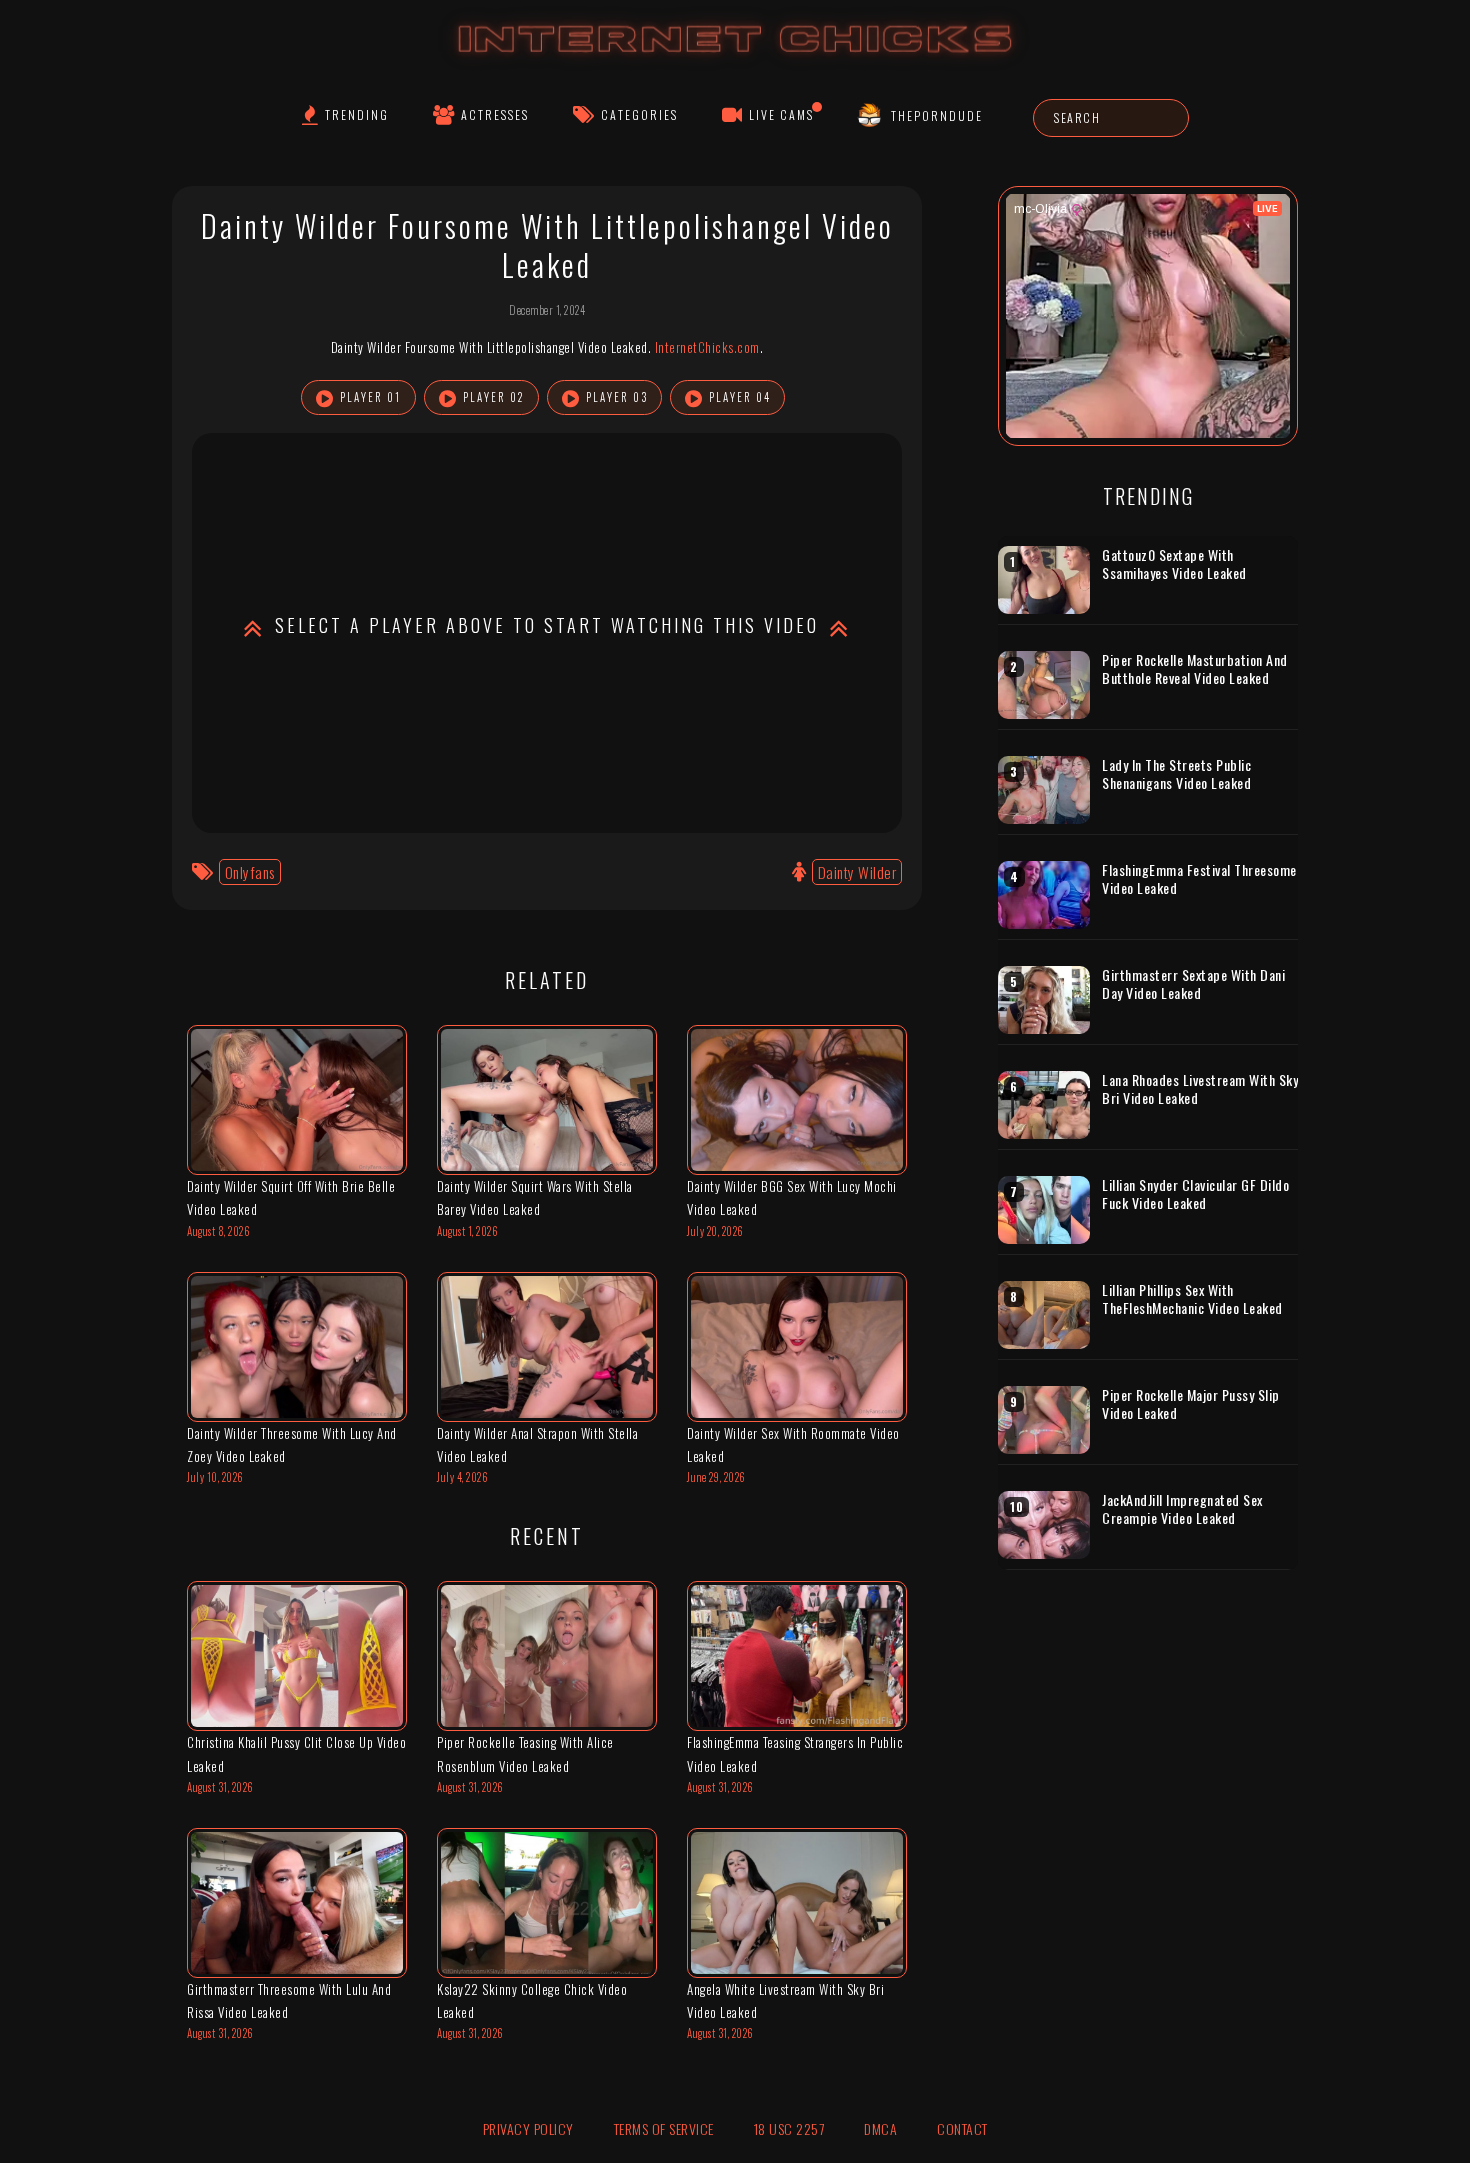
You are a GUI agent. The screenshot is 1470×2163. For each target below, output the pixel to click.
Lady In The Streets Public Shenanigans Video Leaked (1176, 773)
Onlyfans (250, 872)
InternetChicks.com (707, 347)
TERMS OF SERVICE (664, 2128)
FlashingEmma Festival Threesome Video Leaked (1199, 878)
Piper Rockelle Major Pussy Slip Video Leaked (1191, 1403)
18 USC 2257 (789, 2128)
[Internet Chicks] (735, 58)
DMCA (880, 2128)
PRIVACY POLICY (528, 2128)
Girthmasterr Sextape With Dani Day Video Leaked (1193, 983)
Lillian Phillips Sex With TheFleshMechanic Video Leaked (1192, 1298)
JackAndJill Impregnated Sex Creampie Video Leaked (1182, 1508)
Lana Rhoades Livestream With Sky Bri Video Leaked (1200, 1088)
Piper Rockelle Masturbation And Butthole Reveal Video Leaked (1195, 668)
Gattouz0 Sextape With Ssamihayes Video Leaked (1174, 563)
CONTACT (962, 2128)
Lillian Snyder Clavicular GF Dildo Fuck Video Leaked (1195, 1193)
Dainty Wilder (857, 872)
